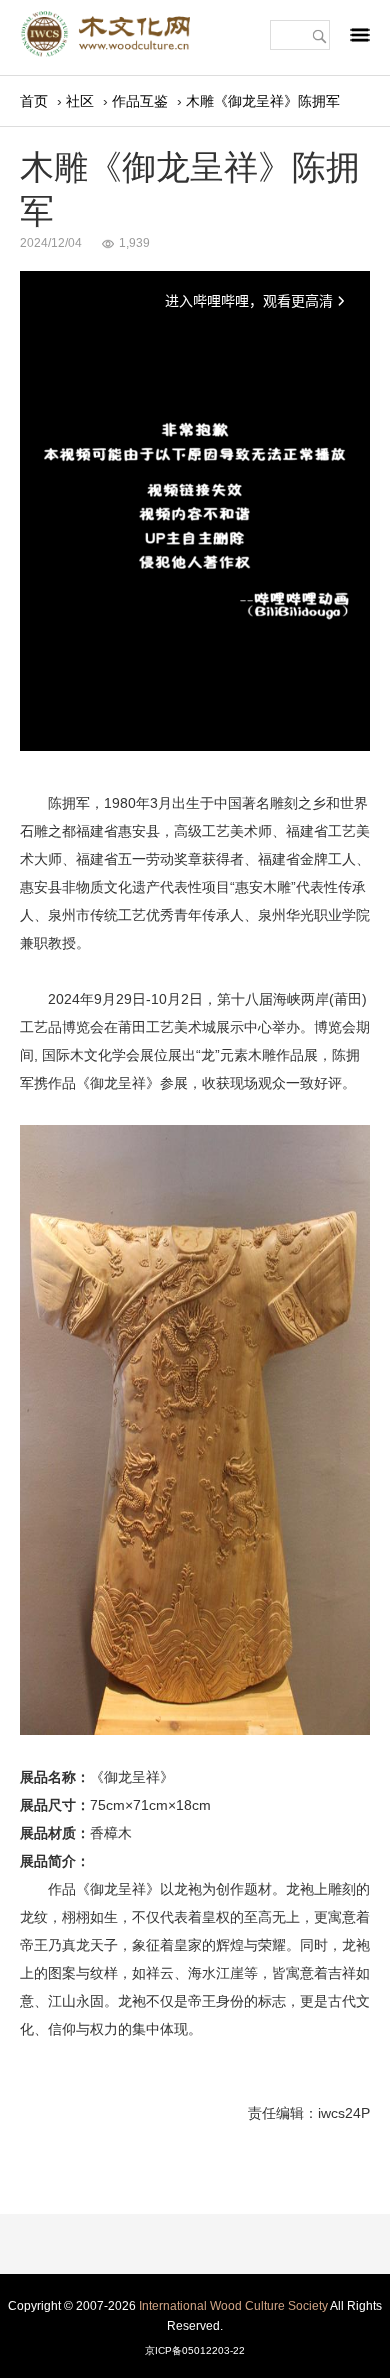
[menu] (360, 40)
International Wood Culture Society (233, 2306)
